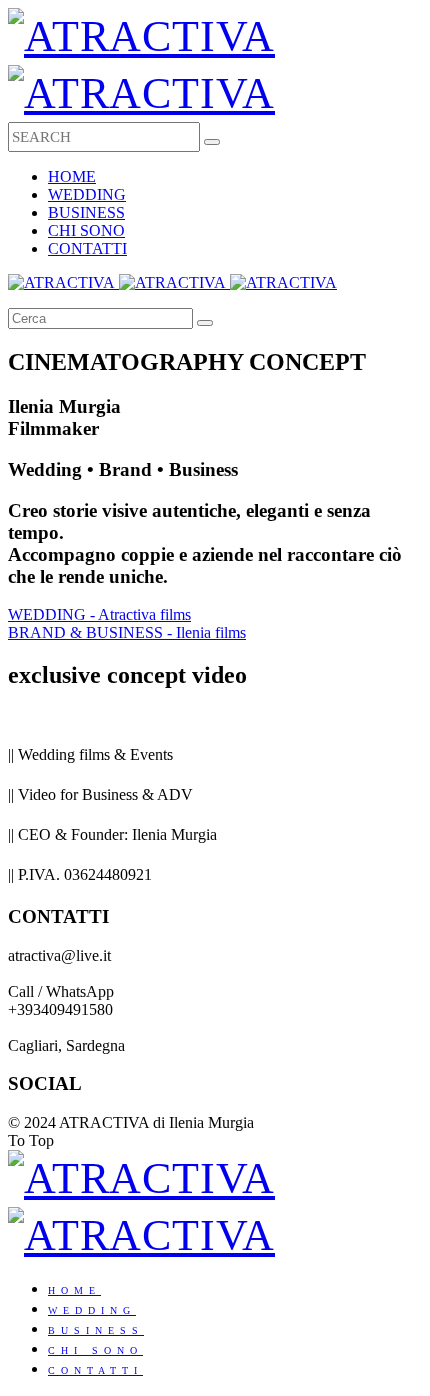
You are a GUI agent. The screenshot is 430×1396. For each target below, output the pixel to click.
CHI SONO (86, 230)
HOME (72, 176)
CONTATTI (87, 248)
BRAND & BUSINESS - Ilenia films (127, 632)
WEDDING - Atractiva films (99, 614)
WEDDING (87, 194)
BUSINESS (86, 212)
